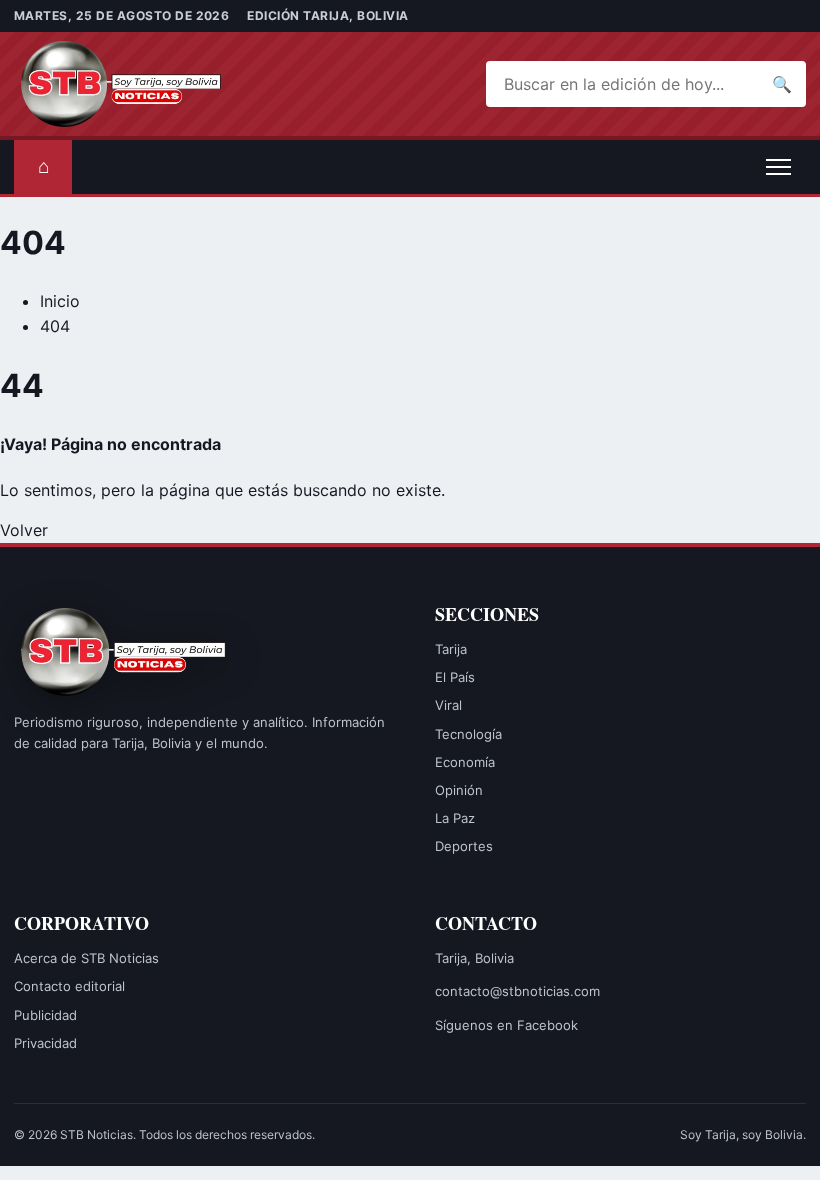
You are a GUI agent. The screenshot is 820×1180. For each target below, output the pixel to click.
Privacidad (45, 1043)
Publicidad (45, 1015)
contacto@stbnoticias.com (517, 991)
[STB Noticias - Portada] (124, 84)
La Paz (455, 818)
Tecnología (468, 734)
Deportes (464, 846)
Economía (465, 762)
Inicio (60, 301)
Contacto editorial (69, 986)
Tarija (451, 649)
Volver (24, 530)
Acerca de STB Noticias (86, 958)
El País (455, 677)
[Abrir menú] (778, 167)
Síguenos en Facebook (506, 1025)
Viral (448, 705)
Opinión (459, 790)
